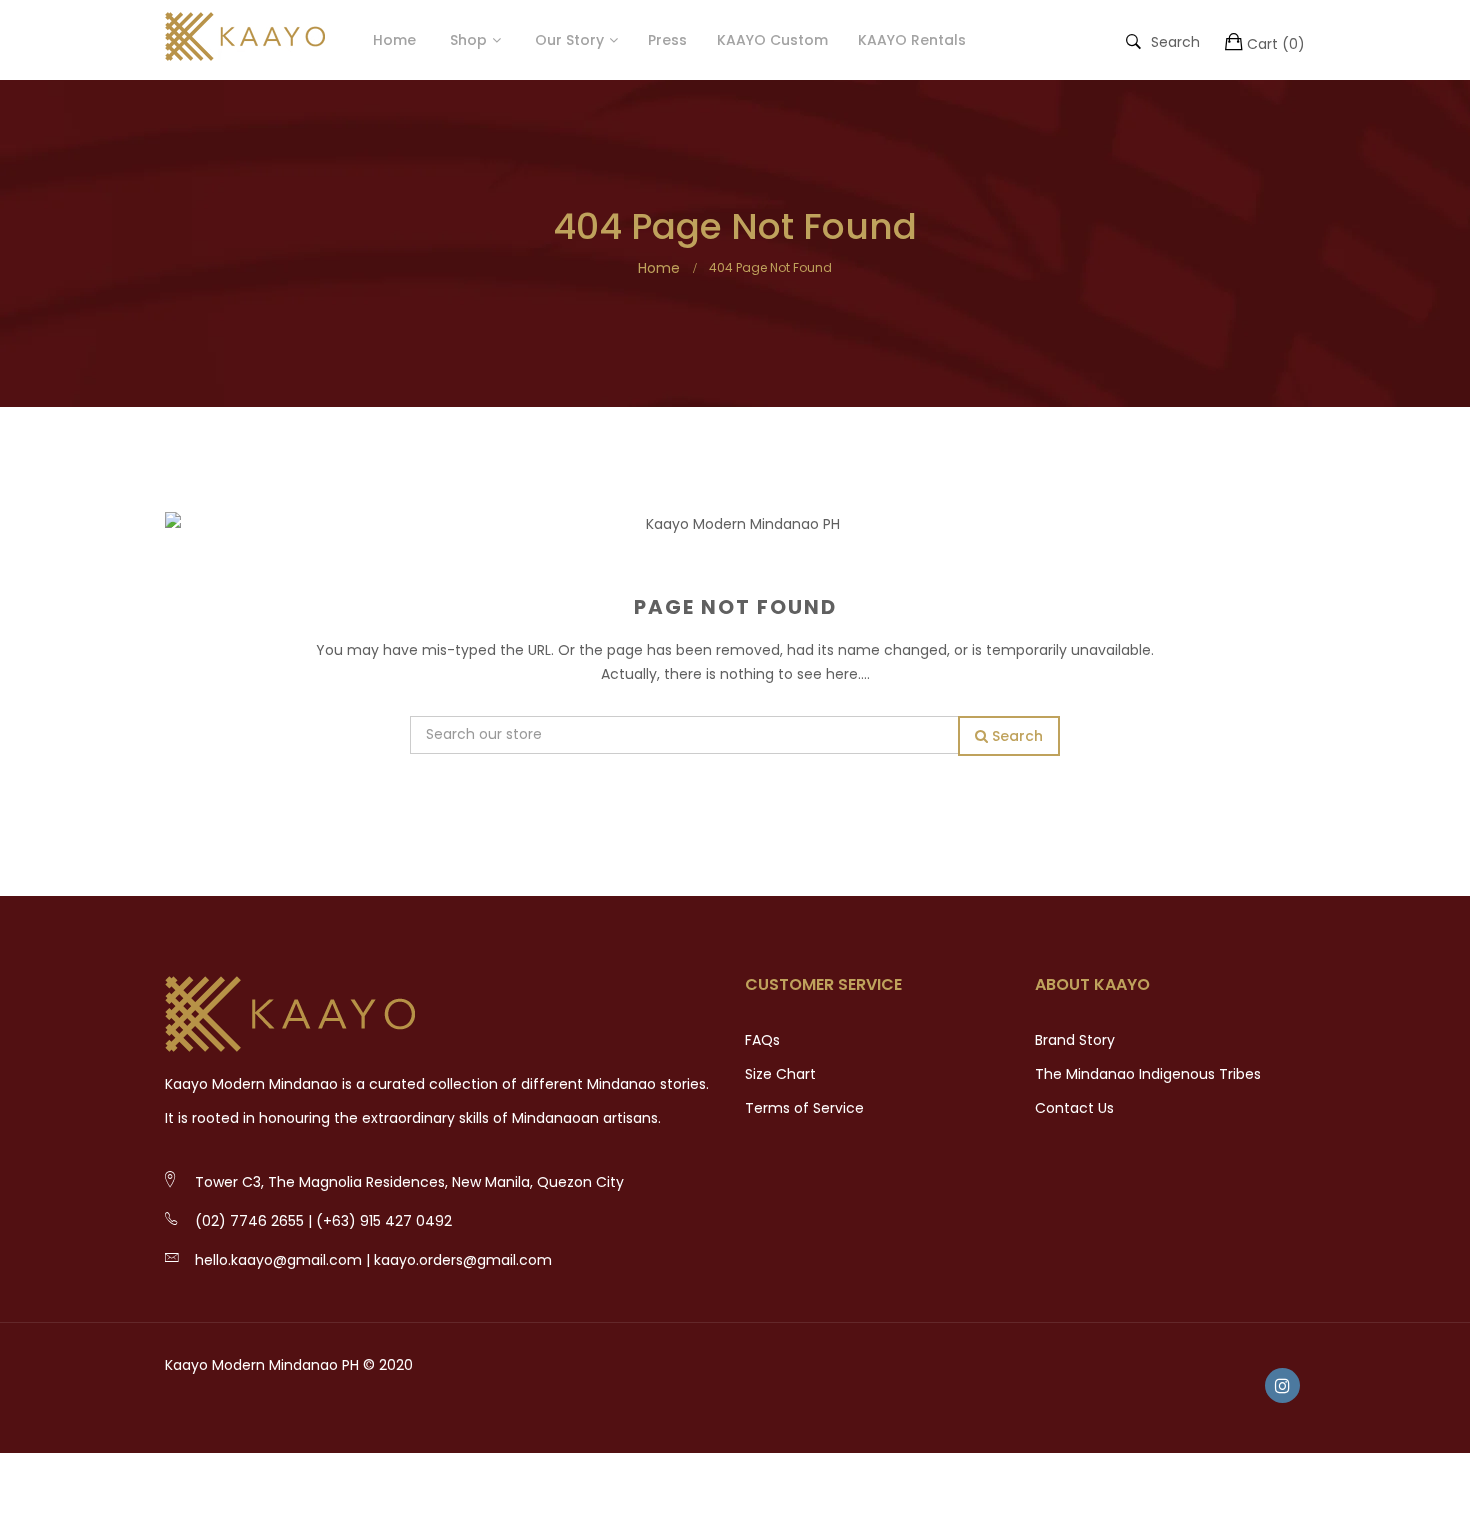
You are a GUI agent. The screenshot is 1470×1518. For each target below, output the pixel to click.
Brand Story (1075, 1040)
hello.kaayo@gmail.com (278, 1260)
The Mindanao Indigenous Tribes (1148, 1074)
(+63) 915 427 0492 (384, 1221)
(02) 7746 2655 (249, 1221)
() (1276, 44)
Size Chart (780, 1074)
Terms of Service (804, 1108)
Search (1175, 41)
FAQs (762, 1040)
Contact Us (1074, 1108)
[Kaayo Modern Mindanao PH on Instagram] (1282, 1385)
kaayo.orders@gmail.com (463, 1260)
